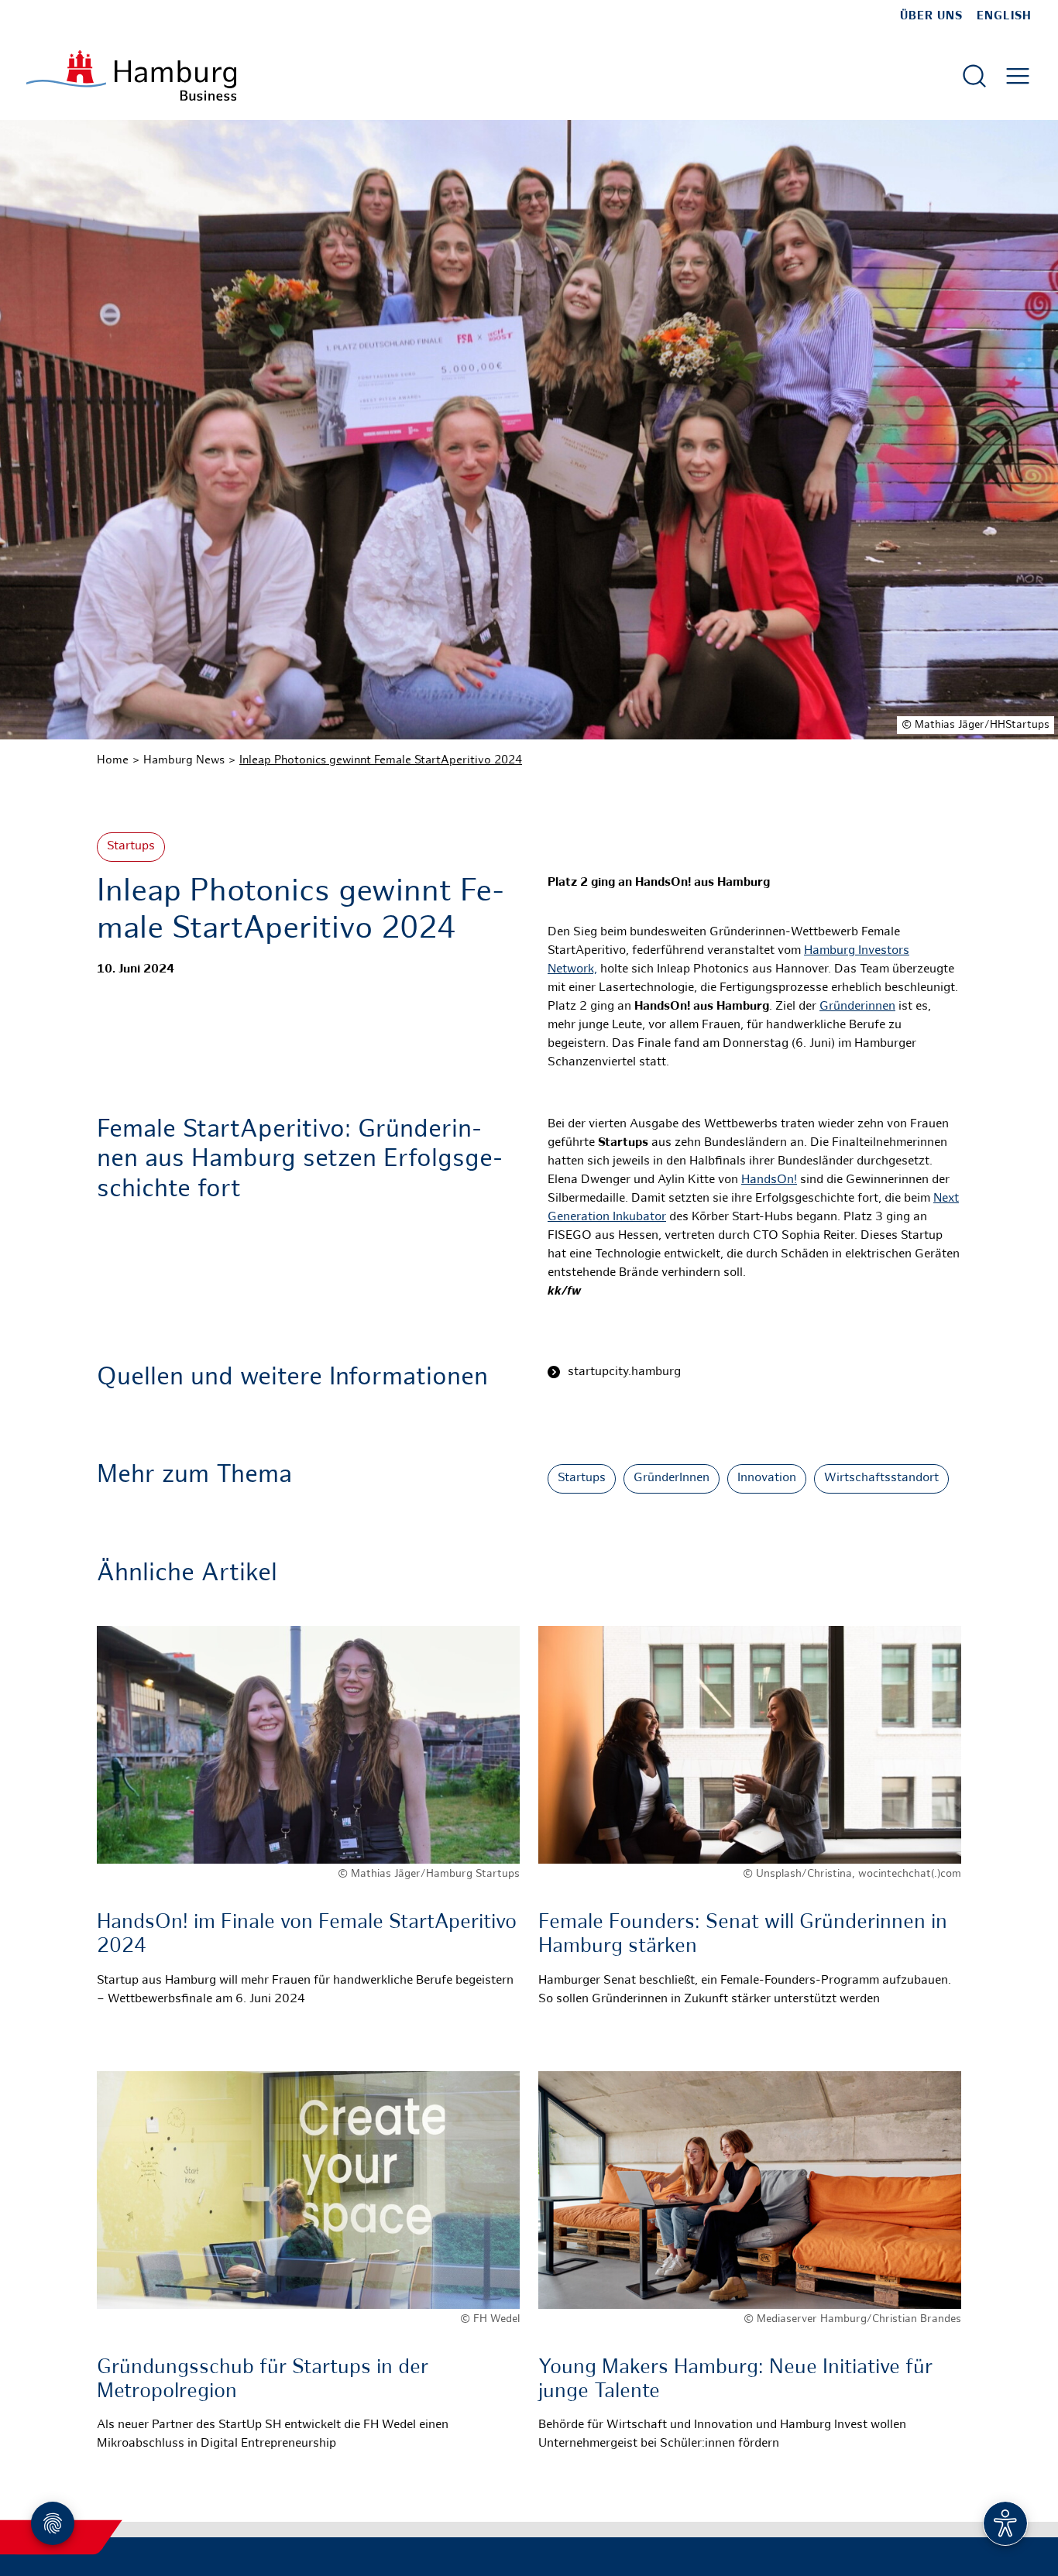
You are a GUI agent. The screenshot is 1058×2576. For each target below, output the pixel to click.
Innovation (767, 1478)
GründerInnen (672, 1478)
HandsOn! (769, 1180)
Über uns (931, 16)
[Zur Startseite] (131, 75)
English (1004, 16)
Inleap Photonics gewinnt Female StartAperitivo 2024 (381, 760)
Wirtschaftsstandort (881, 1478)
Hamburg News (184, 760)
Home (113, 760)
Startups (131, 847)
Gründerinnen (857, 1007)
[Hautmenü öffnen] (1018, 76)
